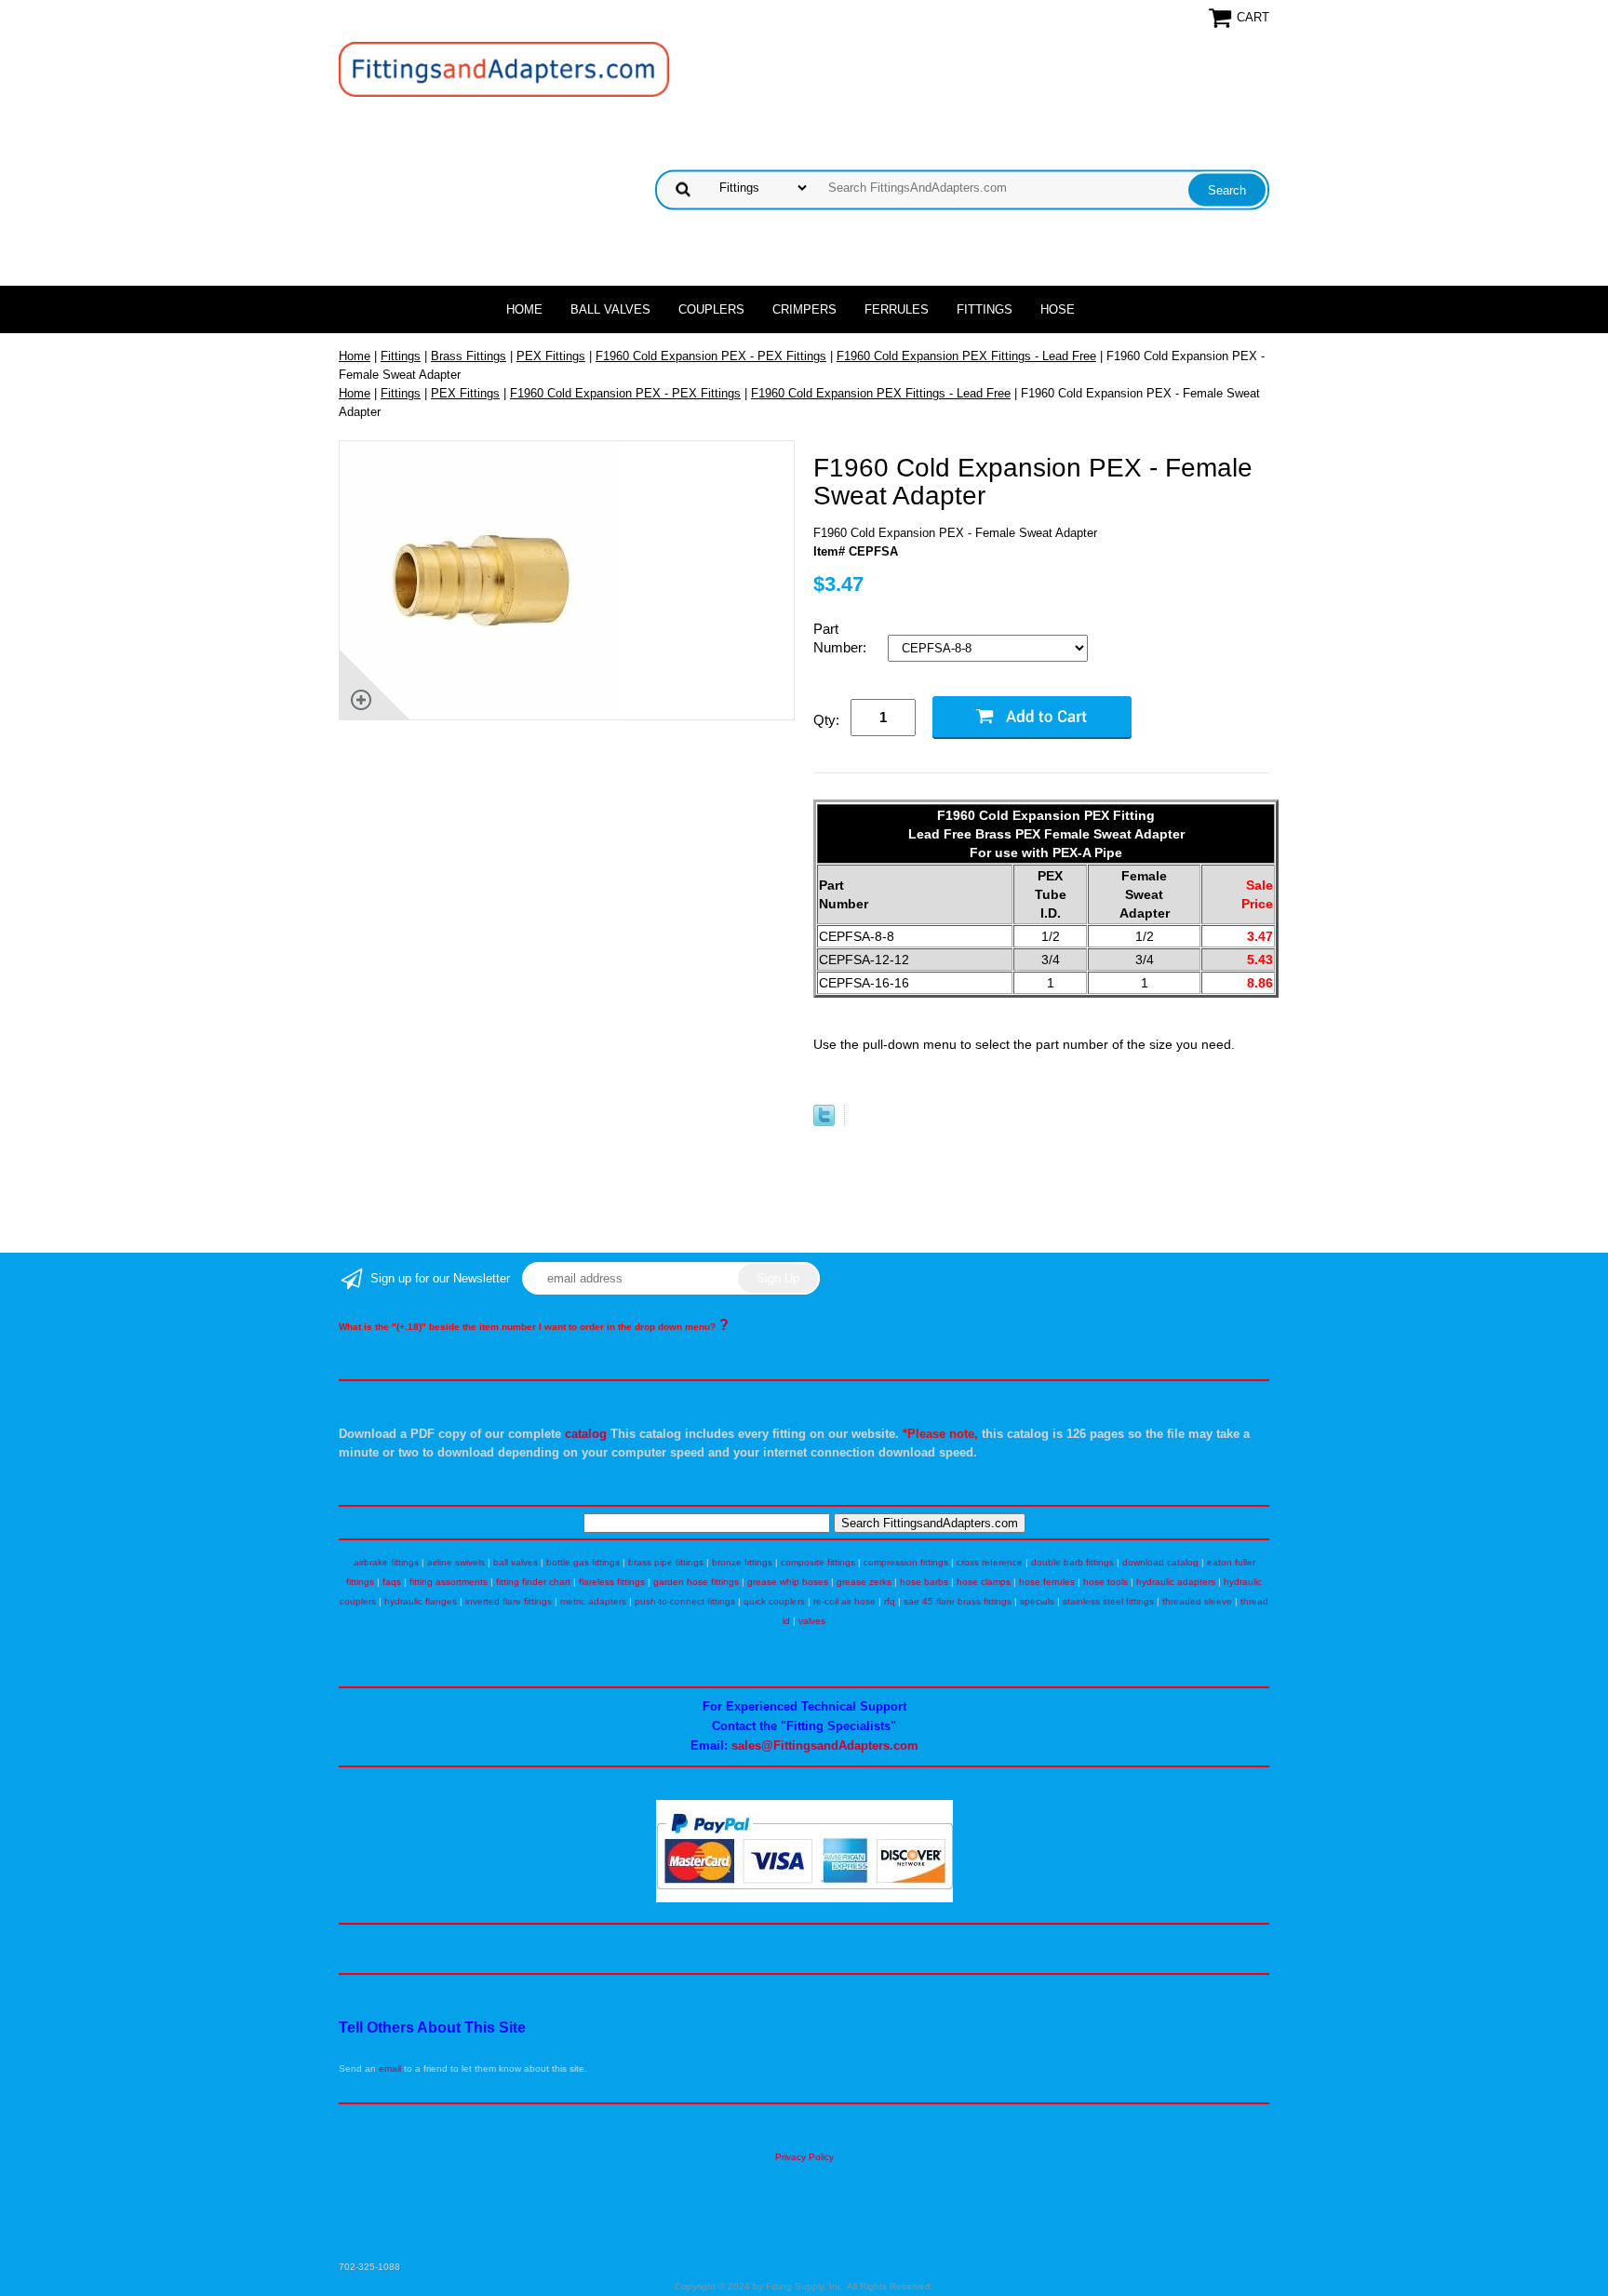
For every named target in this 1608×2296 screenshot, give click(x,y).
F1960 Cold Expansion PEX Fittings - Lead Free (966, 356)
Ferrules (897, 309)
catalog (586, 1434)
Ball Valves (610, 309)
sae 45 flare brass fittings (958, 1601)
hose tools (1105, 1582)
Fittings (985, 309)
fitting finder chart (533, 1582)
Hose (1058, 309)
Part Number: (842, 638)
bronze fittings (742, 1562)
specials (1037, 1601)
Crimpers (804, 309)
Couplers (711, 309)
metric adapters (593, 1601)
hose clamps (984, 1582)
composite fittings (818, 1562)
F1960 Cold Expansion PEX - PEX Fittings (711, 356)
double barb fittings (1072, 1562)
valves (812, 1621)
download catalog (1160, 1562)
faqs (392, 1582)
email (390, 2068)
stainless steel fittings (1108, 1601)
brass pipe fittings (666, 1562)
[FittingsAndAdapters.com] (504, 68)
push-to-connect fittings (685, 1601)
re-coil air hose (844, 1601)
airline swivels (456, 1562)
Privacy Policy (804, 2157)
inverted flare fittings (509, 1601)
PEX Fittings (551, 356)
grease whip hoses (788, 1582)
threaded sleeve (1197, 1601)
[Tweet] (824, 1122)
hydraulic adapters (1176, 1582)
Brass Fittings (469, 356)
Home (524, 309)
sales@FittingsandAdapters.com (825, 1745)
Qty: (826, 720)
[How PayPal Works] (804, 1899)
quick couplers (774, 1601)
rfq (890, 1601)
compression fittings (906, 1562)
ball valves (516, 1562)
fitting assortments (449, 1582)
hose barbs (924, 1582)
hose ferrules (1047, 1582)
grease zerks (864, 1582)
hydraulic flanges (421, 1601)
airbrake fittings (386, 1562)
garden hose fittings (696, 1582)
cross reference (990, 1562)
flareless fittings (612, 1582)
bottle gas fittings (583, 1562)
